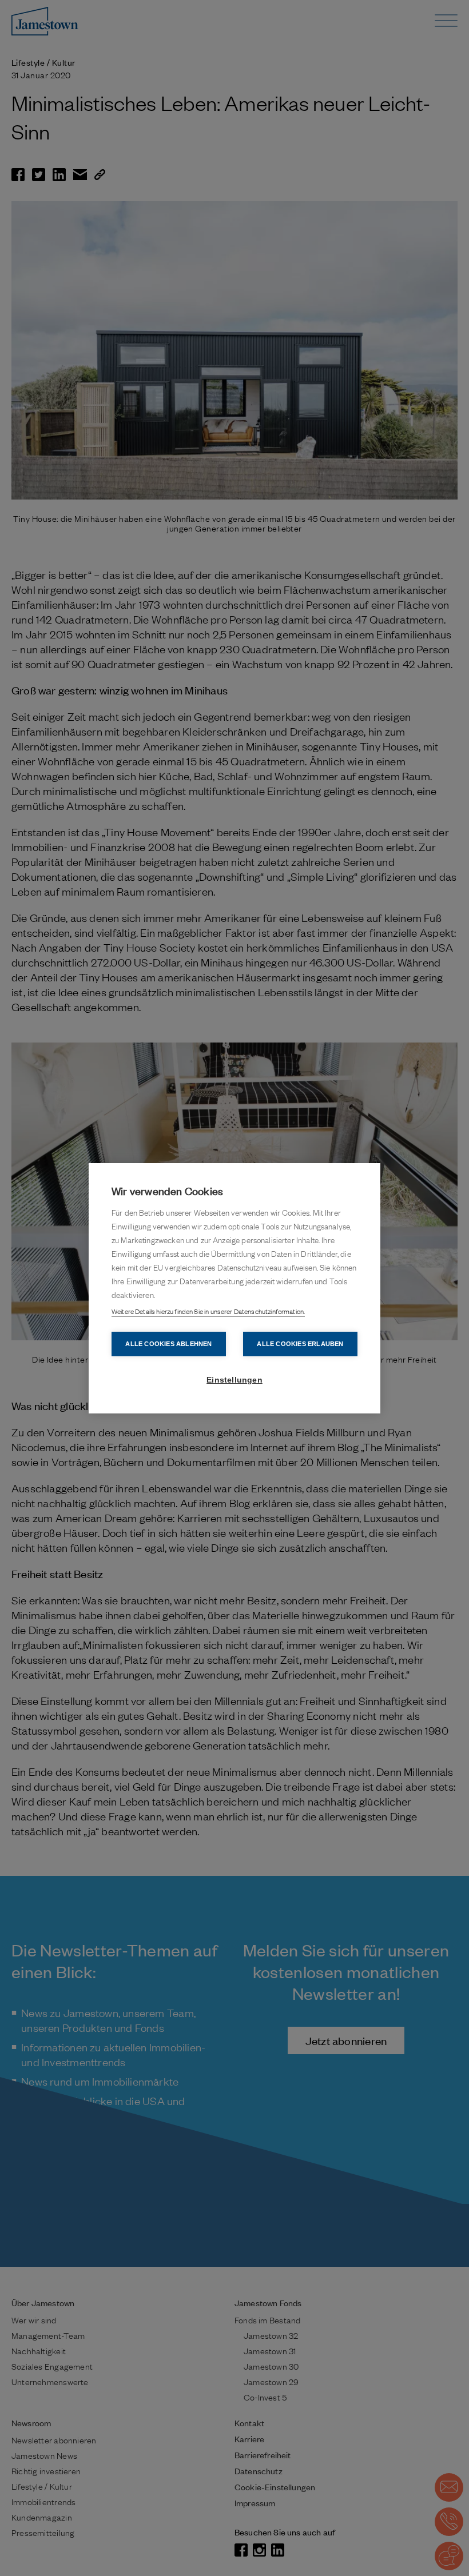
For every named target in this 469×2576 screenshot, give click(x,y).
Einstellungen (234, 1380)
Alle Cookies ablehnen (168, 1344)
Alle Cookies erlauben (300, 1344)
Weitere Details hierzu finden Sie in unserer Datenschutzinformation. (208, 1311)
